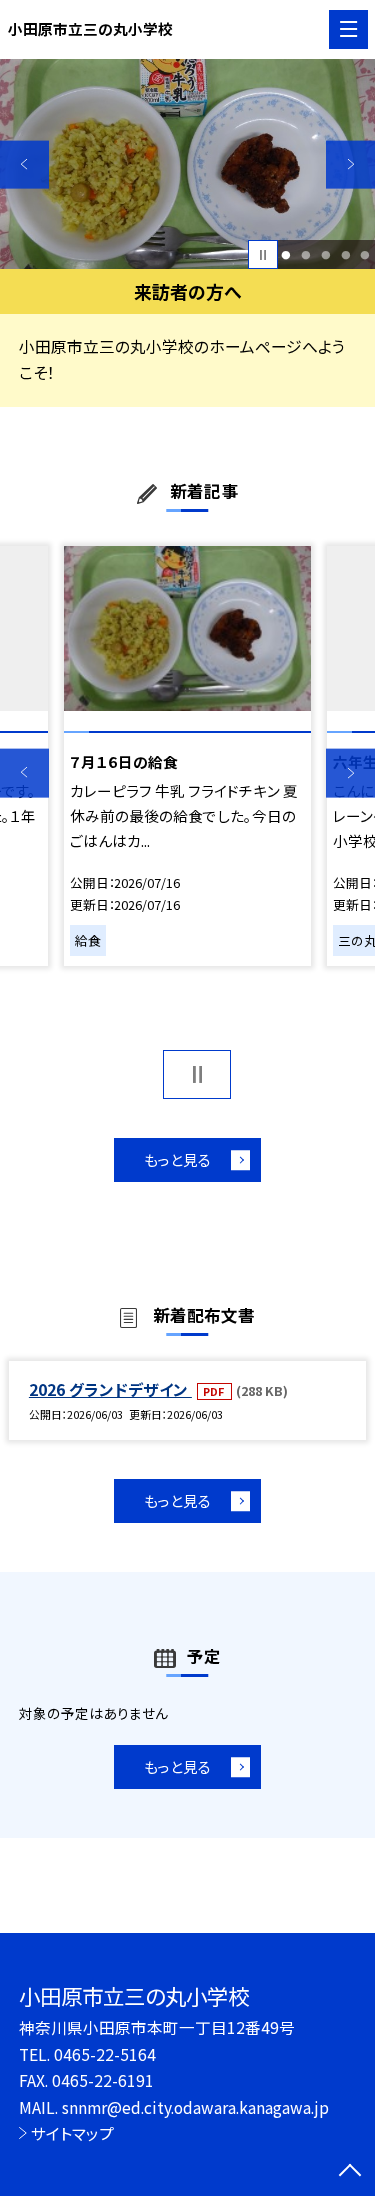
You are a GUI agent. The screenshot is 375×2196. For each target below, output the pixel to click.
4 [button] (345, 255)
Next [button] (350, 164)
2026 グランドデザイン (110, 1389)
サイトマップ (72, 2133)
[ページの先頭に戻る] (350, 2172)
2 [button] (305, 255)
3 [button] (325, 255)
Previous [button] (24, 164)
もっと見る (177, 1159)
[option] (187, 164)
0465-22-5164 (105, 2054)
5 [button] (365, 255)
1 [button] (286, 255)
